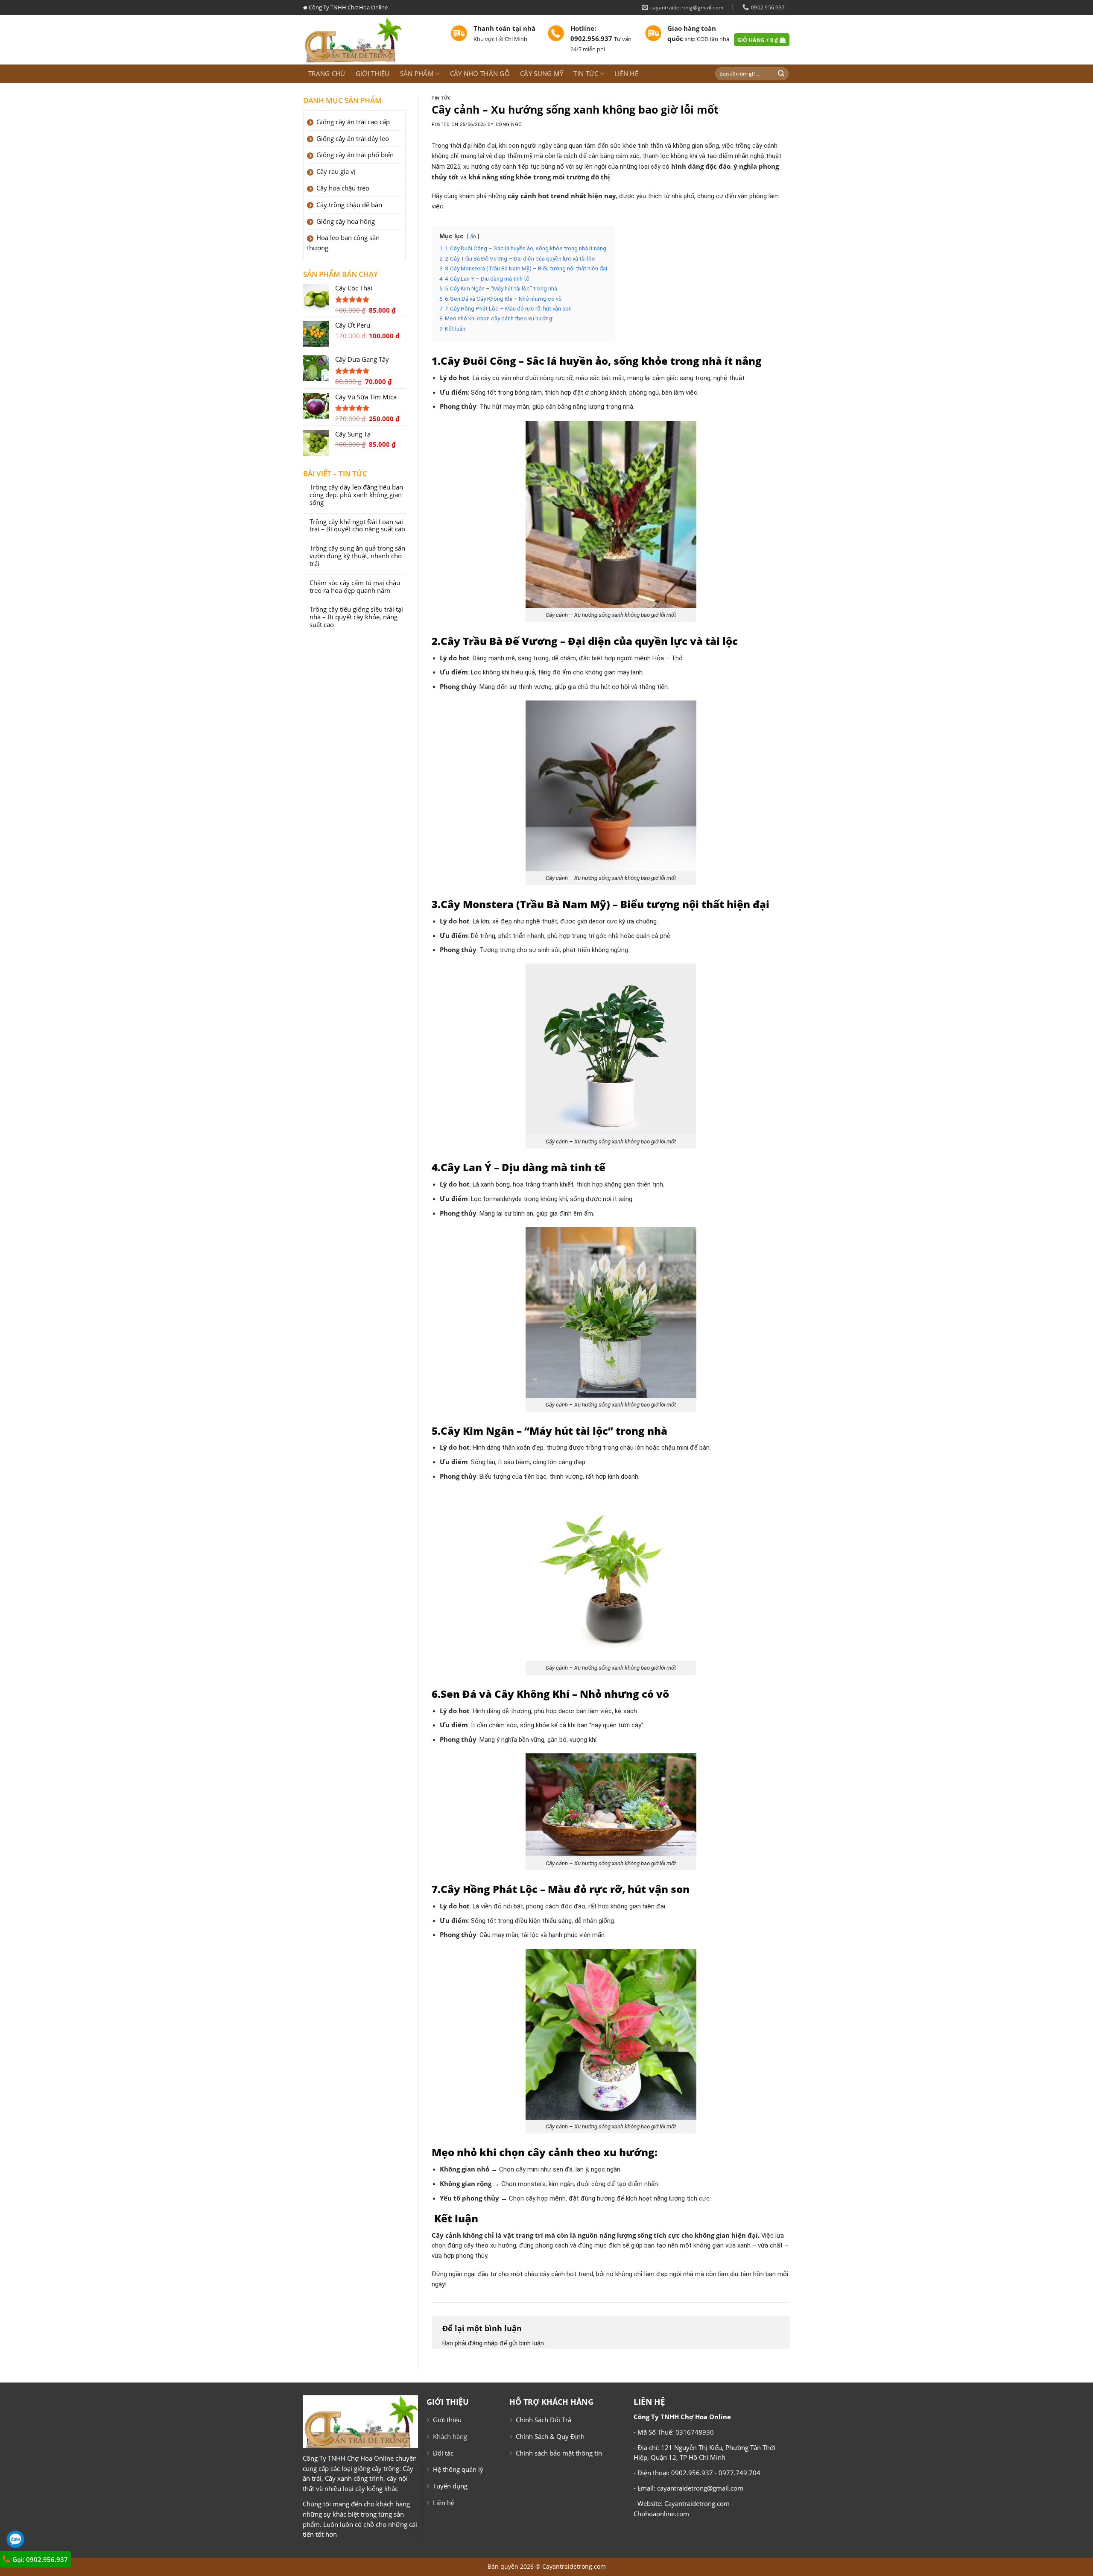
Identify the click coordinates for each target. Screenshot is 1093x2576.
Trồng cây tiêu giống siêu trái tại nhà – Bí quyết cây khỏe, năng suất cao (356, 617)
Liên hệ (626, 73)
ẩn (473, 237)
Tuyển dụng (450, 2486)
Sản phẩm (417, 73)
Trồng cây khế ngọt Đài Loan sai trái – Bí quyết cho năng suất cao (357, 526)
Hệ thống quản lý (458, 2469)
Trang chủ (327, 73)
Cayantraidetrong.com (574, 2566)
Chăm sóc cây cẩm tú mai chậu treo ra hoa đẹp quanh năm (355, 587)
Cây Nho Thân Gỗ (480, 73)
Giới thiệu (373, 73)
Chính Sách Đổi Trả (544, 2420)
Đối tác (443, 2453)
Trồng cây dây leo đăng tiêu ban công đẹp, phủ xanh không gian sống (356, 495)
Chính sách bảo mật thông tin (559, 2453)
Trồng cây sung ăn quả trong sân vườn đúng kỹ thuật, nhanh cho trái (357, 556)
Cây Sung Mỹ (542, 73)
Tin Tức (441, 98)
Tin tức (586, 73)
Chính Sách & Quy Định (550, 2436)
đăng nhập (483, 2343)
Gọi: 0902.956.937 (39, 2559)
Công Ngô (509, 125)
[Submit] (781, 74)
